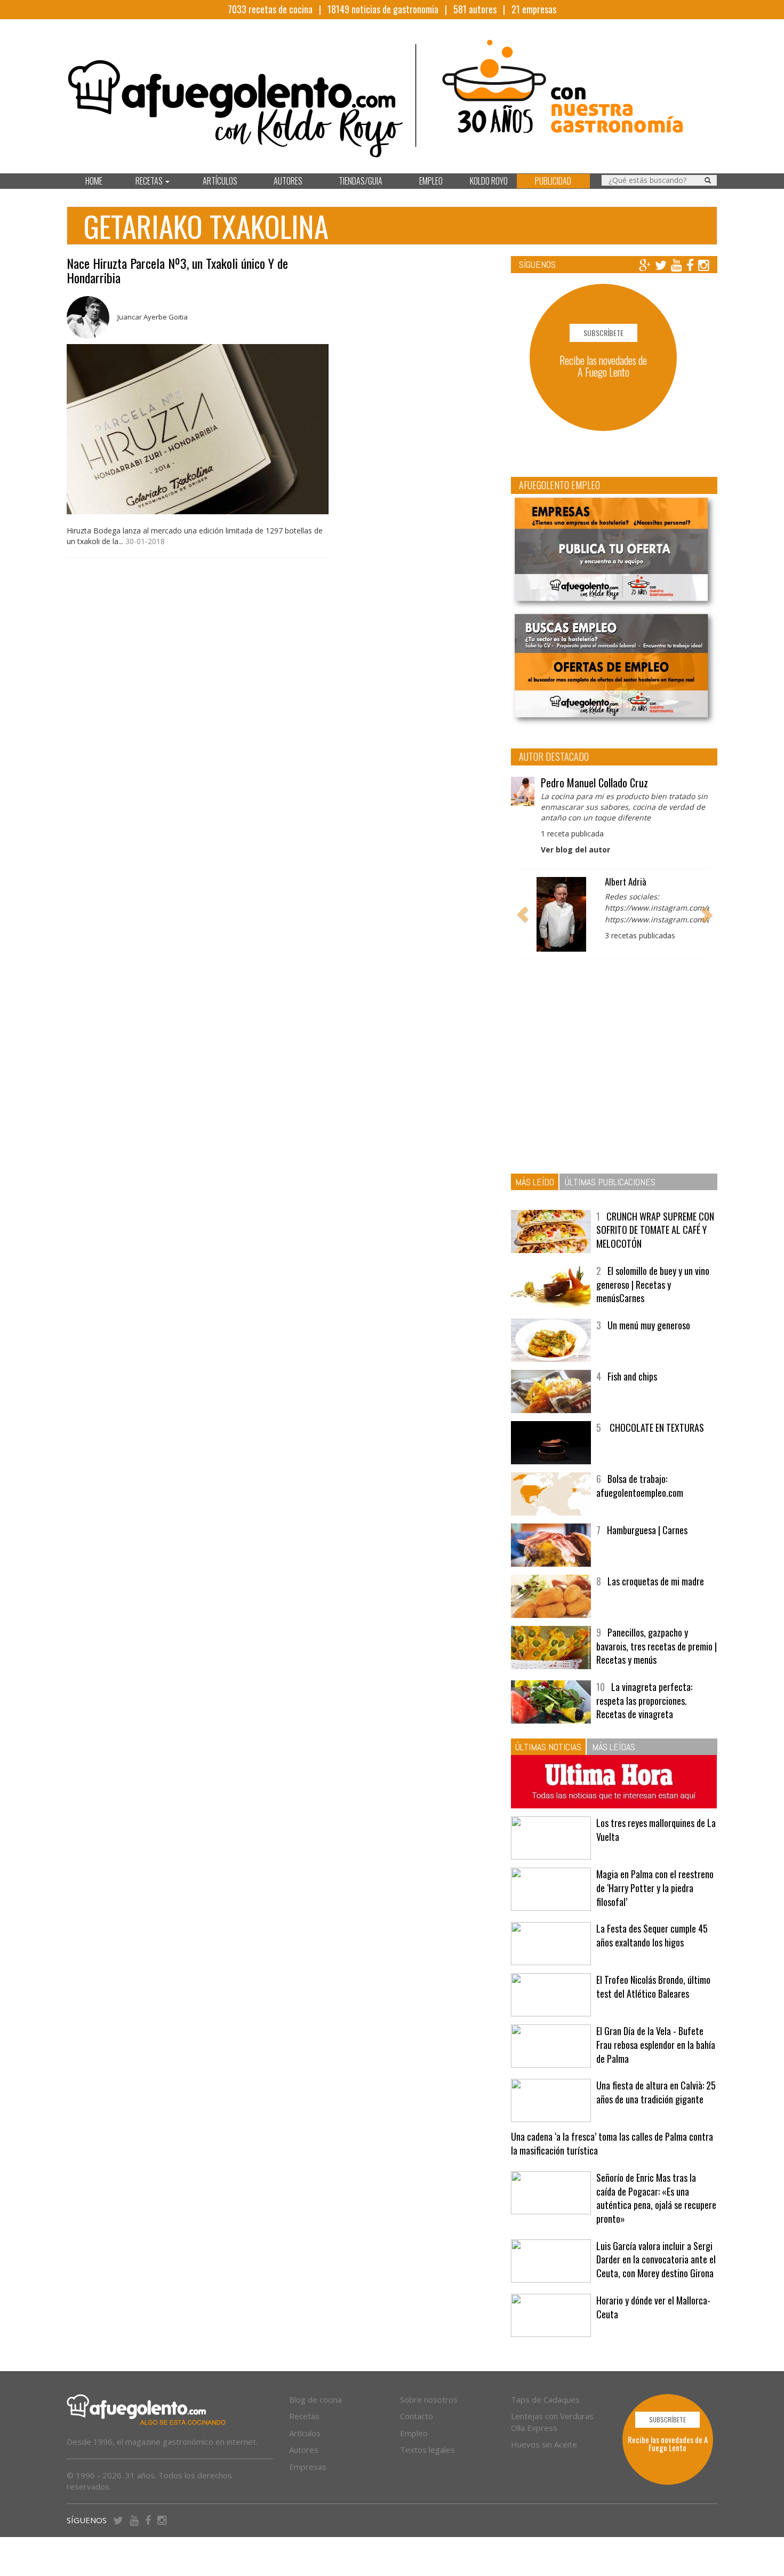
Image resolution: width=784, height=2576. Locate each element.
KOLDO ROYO (489, 181)
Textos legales (427, 2450)
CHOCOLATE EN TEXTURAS (656, 1427)
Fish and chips (632, 1376)
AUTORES (288, 181)
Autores (304, 2450)
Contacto (417, 2416)
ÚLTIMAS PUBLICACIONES (610, 1182)
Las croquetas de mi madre (656, 1581)
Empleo (414, 2433)
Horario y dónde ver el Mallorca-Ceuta (653, 2307)
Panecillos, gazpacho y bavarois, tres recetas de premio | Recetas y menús (657, 1646)
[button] (523, 914)
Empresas (308, 2467)
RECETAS (150, 181)
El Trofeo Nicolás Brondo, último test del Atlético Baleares (653, 1987)
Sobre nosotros (429, 2399)
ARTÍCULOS (220, 181)
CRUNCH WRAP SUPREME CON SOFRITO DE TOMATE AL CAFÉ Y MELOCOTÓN (655, 1230)
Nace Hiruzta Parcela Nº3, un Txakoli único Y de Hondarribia (177, 270)
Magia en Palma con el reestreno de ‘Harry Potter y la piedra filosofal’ (655, 1888)
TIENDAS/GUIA (361, 181)
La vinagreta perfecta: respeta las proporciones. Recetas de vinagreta (644, 1700)
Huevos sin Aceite (544, 2444)
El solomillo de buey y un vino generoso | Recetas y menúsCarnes (653, 1284)
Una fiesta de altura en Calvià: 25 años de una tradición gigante (656, 2092)
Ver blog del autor (575, 850)
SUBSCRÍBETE (603, 333)
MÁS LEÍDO (535, 1182)
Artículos (305, 2433)
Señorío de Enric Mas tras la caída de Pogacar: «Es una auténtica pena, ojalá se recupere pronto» (656, 2198)
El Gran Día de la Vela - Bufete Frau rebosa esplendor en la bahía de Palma (656, 2044)
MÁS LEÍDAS (614, 1747)
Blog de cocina (315, 2399)
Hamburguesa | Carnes (647, 1530)
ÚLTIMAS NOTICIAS (548, 1747)
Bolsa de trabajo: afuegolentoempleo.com (640, 1486)
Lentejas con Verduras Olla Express (552, 2422)
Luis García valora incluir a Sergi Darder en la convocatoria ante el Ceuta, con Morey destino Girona (656, 2259)
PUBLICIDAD (553, 181)
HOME (94, 181)
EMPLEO (431, 181)
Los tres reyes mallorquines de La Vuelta (656, 1830)
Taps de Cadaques (545, 2399)
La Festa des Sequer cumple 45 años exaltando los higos (652, 1935)
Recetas (304, 2416)
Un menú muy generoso (649, 1325)
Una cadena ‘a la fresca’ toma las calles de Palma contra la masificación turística (612, 2143)
